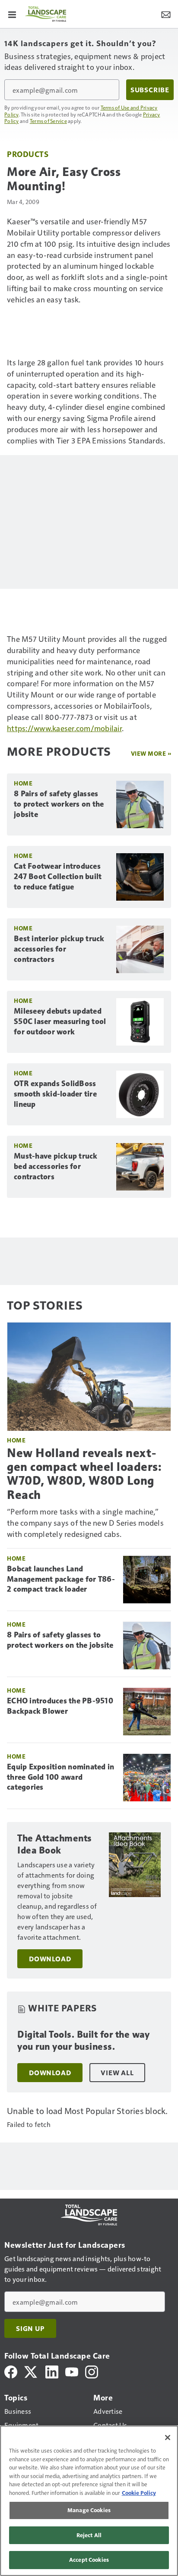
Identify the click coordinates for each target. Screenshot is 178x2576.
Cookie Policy (139, 2493)
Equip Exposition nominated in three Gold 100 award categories (60, 1777)
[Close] (168, 2438)
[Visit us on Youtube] (72, 2371)
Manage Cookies (89, 2510)
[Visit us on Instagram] (92, 2371)
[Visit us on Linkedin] (52, 2371)
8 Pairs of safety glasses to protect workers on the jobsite (59, 804)
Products (28, 154)
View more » (151, 753)
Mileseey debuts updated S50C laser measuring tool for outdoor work (60, 1021)
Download (50, 1959)
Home (23, 783)
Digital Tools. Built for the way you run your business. (83, 2040)
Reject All (89, 2535)
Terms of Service (48, 121)
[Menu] (12, 14)
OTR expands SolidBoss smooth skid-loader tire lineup (55, 1094)
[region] (89, 2501)
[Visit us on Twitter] (31, 2371)
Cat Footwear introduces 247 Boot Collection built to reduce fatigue (58, 876)
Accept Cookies (89, 2560)
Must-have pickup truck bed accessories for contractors (56, 1166)
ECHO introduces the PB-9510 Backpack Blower (60, 1706)
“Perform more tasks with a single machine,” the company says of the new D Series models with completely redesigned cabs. (85, 1522)
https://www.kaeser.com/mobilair (64, 728)
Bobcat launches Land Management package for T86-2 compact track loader (61, 1579)
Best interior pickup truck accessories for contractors (59, 949)
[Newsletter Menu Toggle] (166, 14)
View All (117, 2073)
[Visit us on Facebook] (11, 2371)
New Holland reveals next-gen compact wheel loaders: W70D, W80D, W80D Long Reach (84, 1474)
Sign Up (30, 2328)
